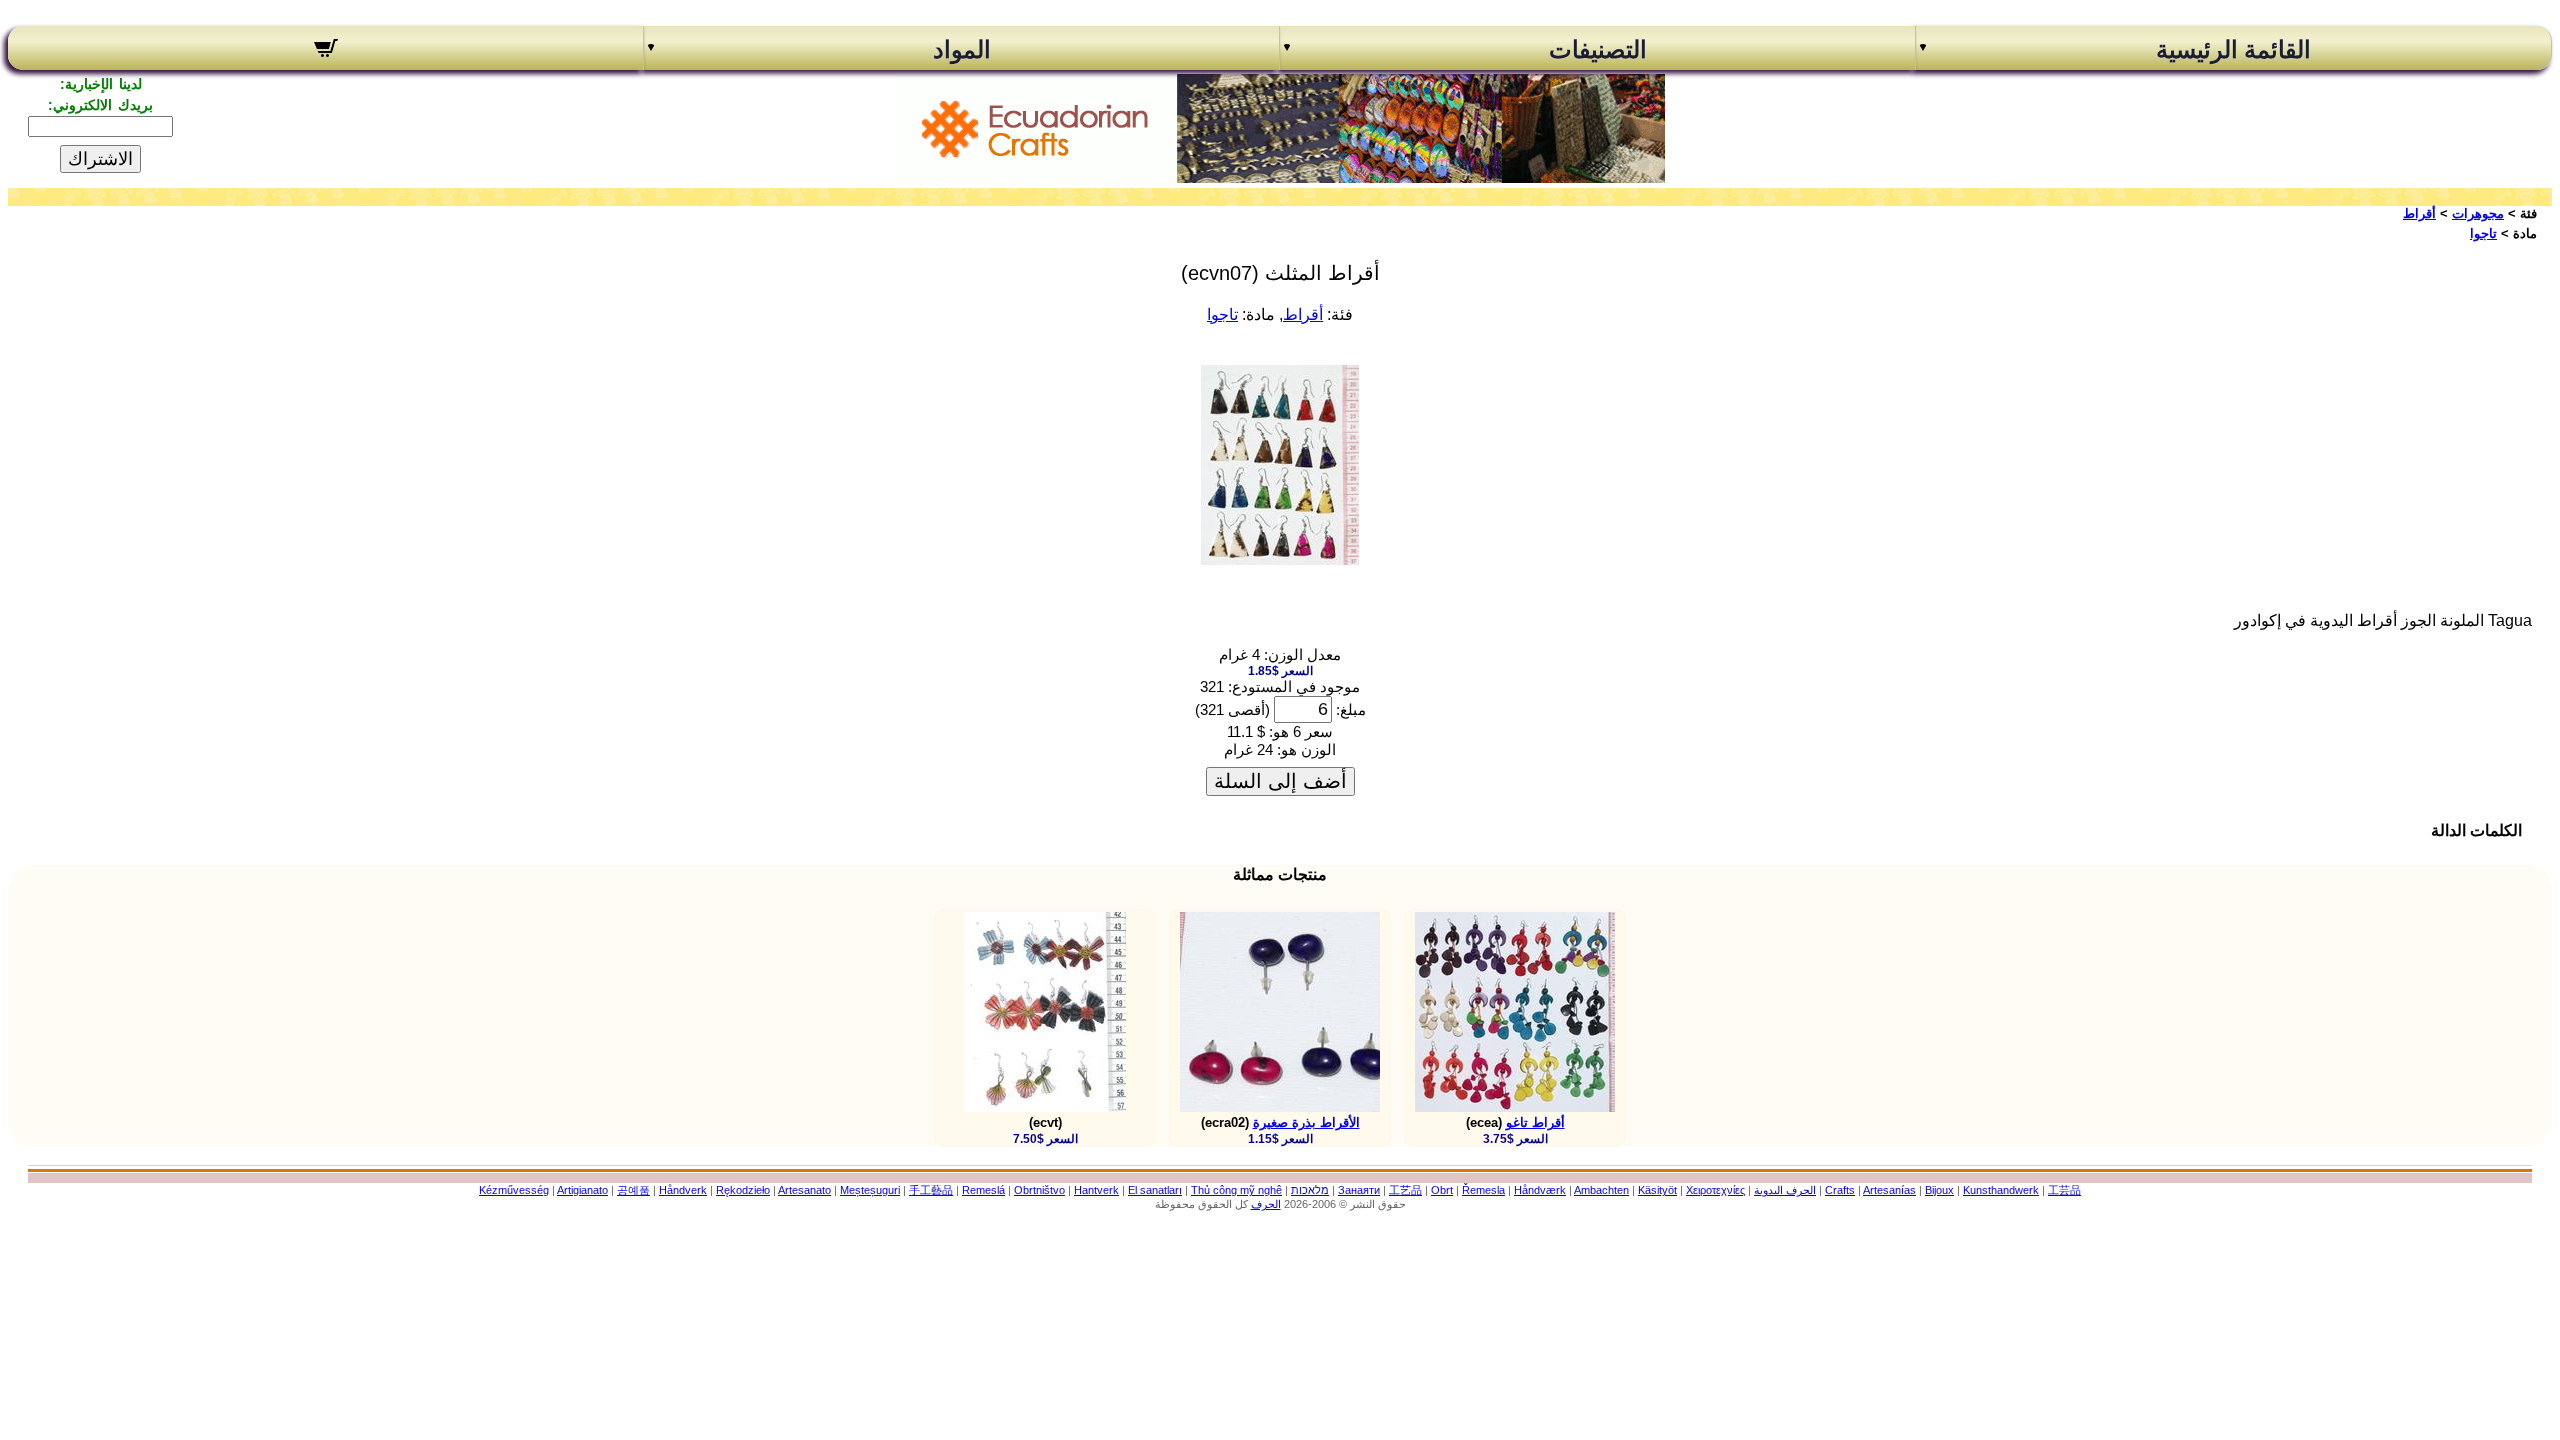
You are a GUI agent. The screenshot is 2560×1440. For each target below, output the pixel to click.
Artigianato (582, 1190)
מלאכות (1310, 1190)
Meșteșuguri (870, 1190)
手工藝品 (931, 1190)
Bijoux (1939, 1190)
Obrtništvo (1039, 1190)
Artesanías (1889, 1190)
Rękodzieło (743, 1190)
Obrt (1442, 1190)
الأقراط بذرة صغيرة (1306, 1122)
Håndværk (1540, 1190)
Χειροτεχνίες (1715, 1190)
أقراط (2419, 213)
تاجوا (2483, 233)
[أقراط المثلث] (1280, 559)
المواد (962, 50)
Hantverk (1096, 1190)
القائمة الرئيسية (2233, 50)
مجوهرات (2478, 213)
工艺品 (1405, 1190)
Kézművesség (514, 1190)
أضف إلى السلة (1280, 781)
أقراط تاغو (1535, 1122)
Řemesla (1483, 1190)
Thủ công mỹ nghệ (1236, 1190)
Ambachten (1601, 1190)
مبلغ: (1351, 709)
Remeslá (983, 1190)
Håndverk (683, 1190)
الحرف (1266, 1204)
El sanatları (1155, 1190)
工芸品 (2064, 1190)
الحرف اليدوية (1785, 1190)
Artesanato (804, 1190)
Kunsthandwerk (2001, 1190)
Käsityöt (1657, 1190)
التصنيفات (1598, 50)
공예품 (633, 1190)
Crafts (1840, 1190)
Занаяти (1359, 1190)
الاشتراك (100, 159)
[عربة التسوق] (325, 51)
